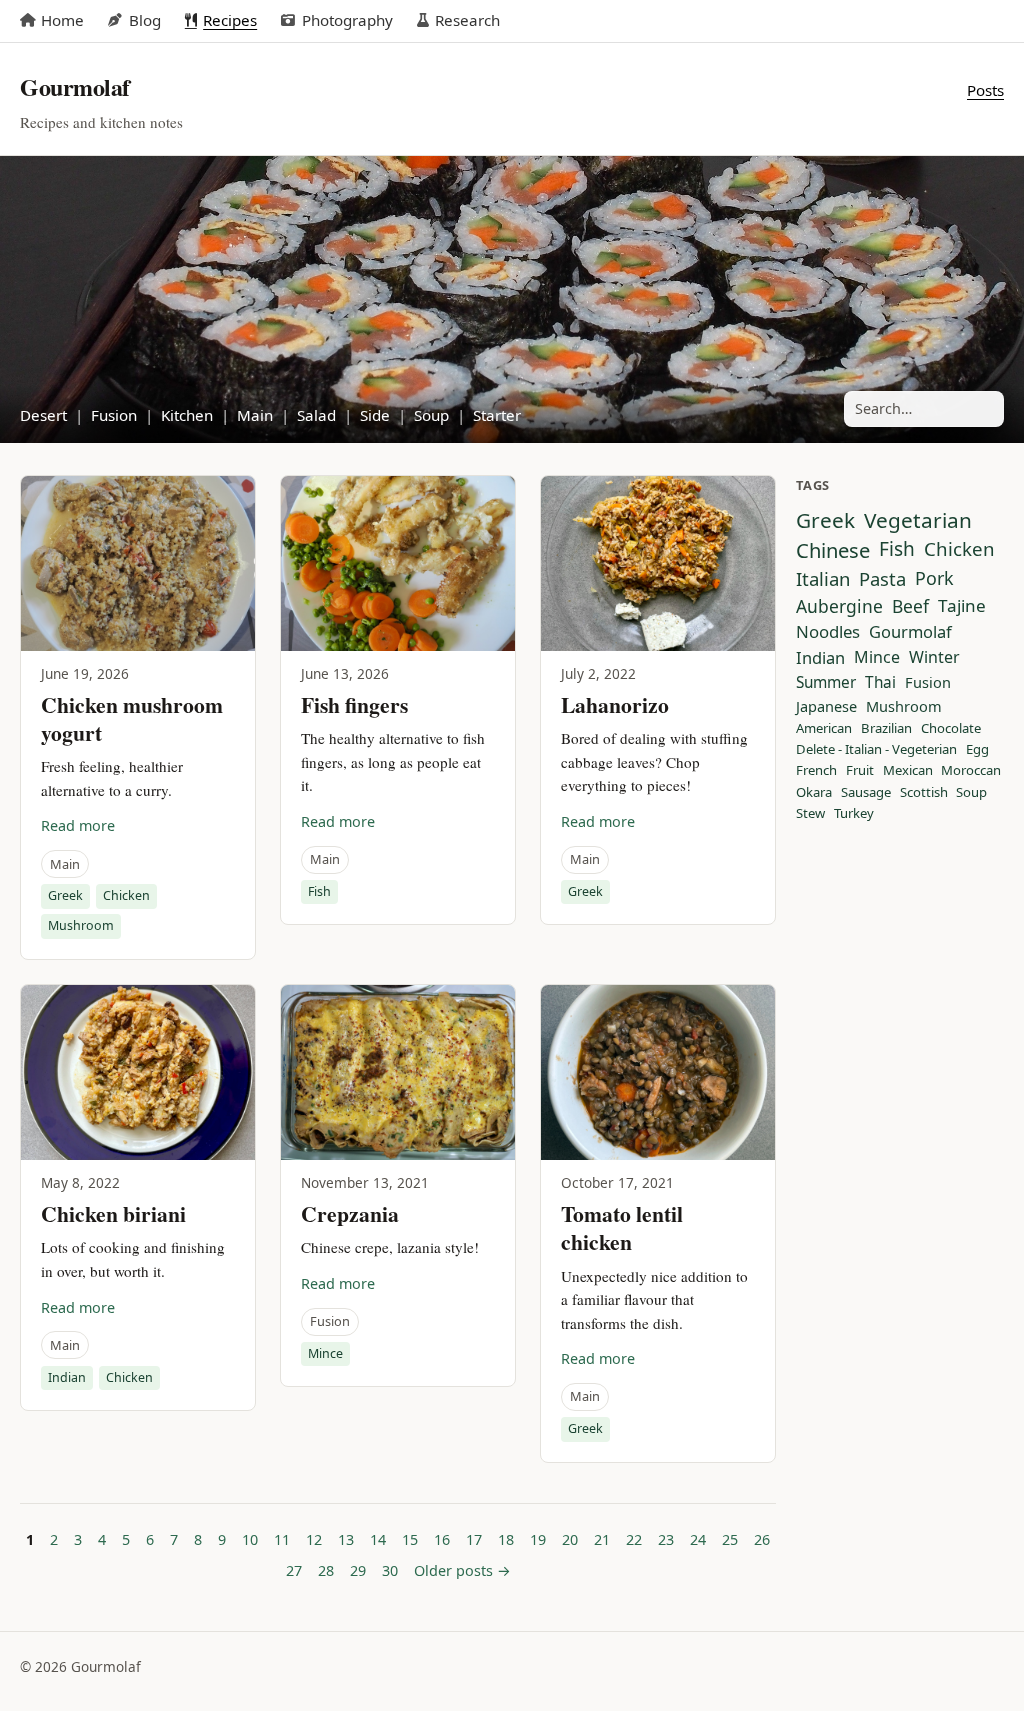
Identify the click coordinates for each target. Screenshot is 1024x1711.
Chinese (833, 550)
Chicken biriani (113, 1213)
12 (314, 1539)
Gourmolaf (910, 632)
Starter (497, 415)
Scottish (924, 793)
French (816, 771)
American (824, 729)
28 (326, 1570)
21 (602, 1539)
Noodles (828, 632)
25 (730, 1539)
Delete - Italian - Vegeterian (876, 750)
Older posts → (462, 1570)
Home (62, 20)
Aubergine (839, 606)
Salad (316, 415)
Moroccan (971, 771)
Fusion (114, 415)
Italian (823, 579)
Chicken (126, 895)
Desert (43, 415)
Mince (325, 1353)
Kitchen (187, 415)
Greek (65, 895)
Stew (810, 814)
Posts (985, 90)
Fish (319, 891)
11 (282, 1539)
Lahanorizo (615, 704)
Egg (977, 750)
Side (375, 415)
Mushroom (81, 925)
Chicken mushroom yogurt (132, 718)
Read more (78, 825)
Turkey (854, 814)
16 (442, 1539)
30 (390, 1570)
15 (410, 1539)
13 (346, 1539)
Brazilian (886, 729)
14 (378, 1539)
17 (474, 1539)
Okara (814, 793)
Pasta (882, 579)
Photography (347, 20)
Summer (826, 683)
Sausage (866, 793)
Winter (934, 658)
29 (358, 1570)
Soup (431, 415)
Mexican (908, 771)
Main (255, 415)
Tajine (962, 606)
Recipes (230, 20)
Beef (910, 606)
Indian (67, 1377)
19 (538, 1539)
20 (570, 1539)
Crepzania (350, 1213)
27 (294, 1570)
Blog (144, 20)
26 (762, 1539)
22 (634, 1539)
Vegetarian (918, 520)
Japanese (826, 706)
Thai (880, 683)
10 (250, 1539)
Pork (934, 579)
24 (698, 1539)
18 (506, 1539)
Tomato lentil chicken (622, 1227)
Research (467, 20)
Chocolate (951, 729)
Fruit (860, 771)
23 (666, 1539)
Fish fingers (354, 704)
